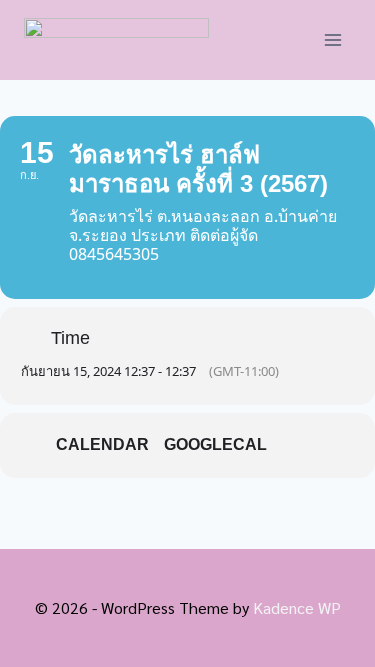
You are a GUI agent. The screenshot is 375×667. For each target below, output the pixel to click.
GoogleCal (215, 444)
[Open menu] (332, 39)
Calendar (102, 444)
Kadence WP (297, 607)
